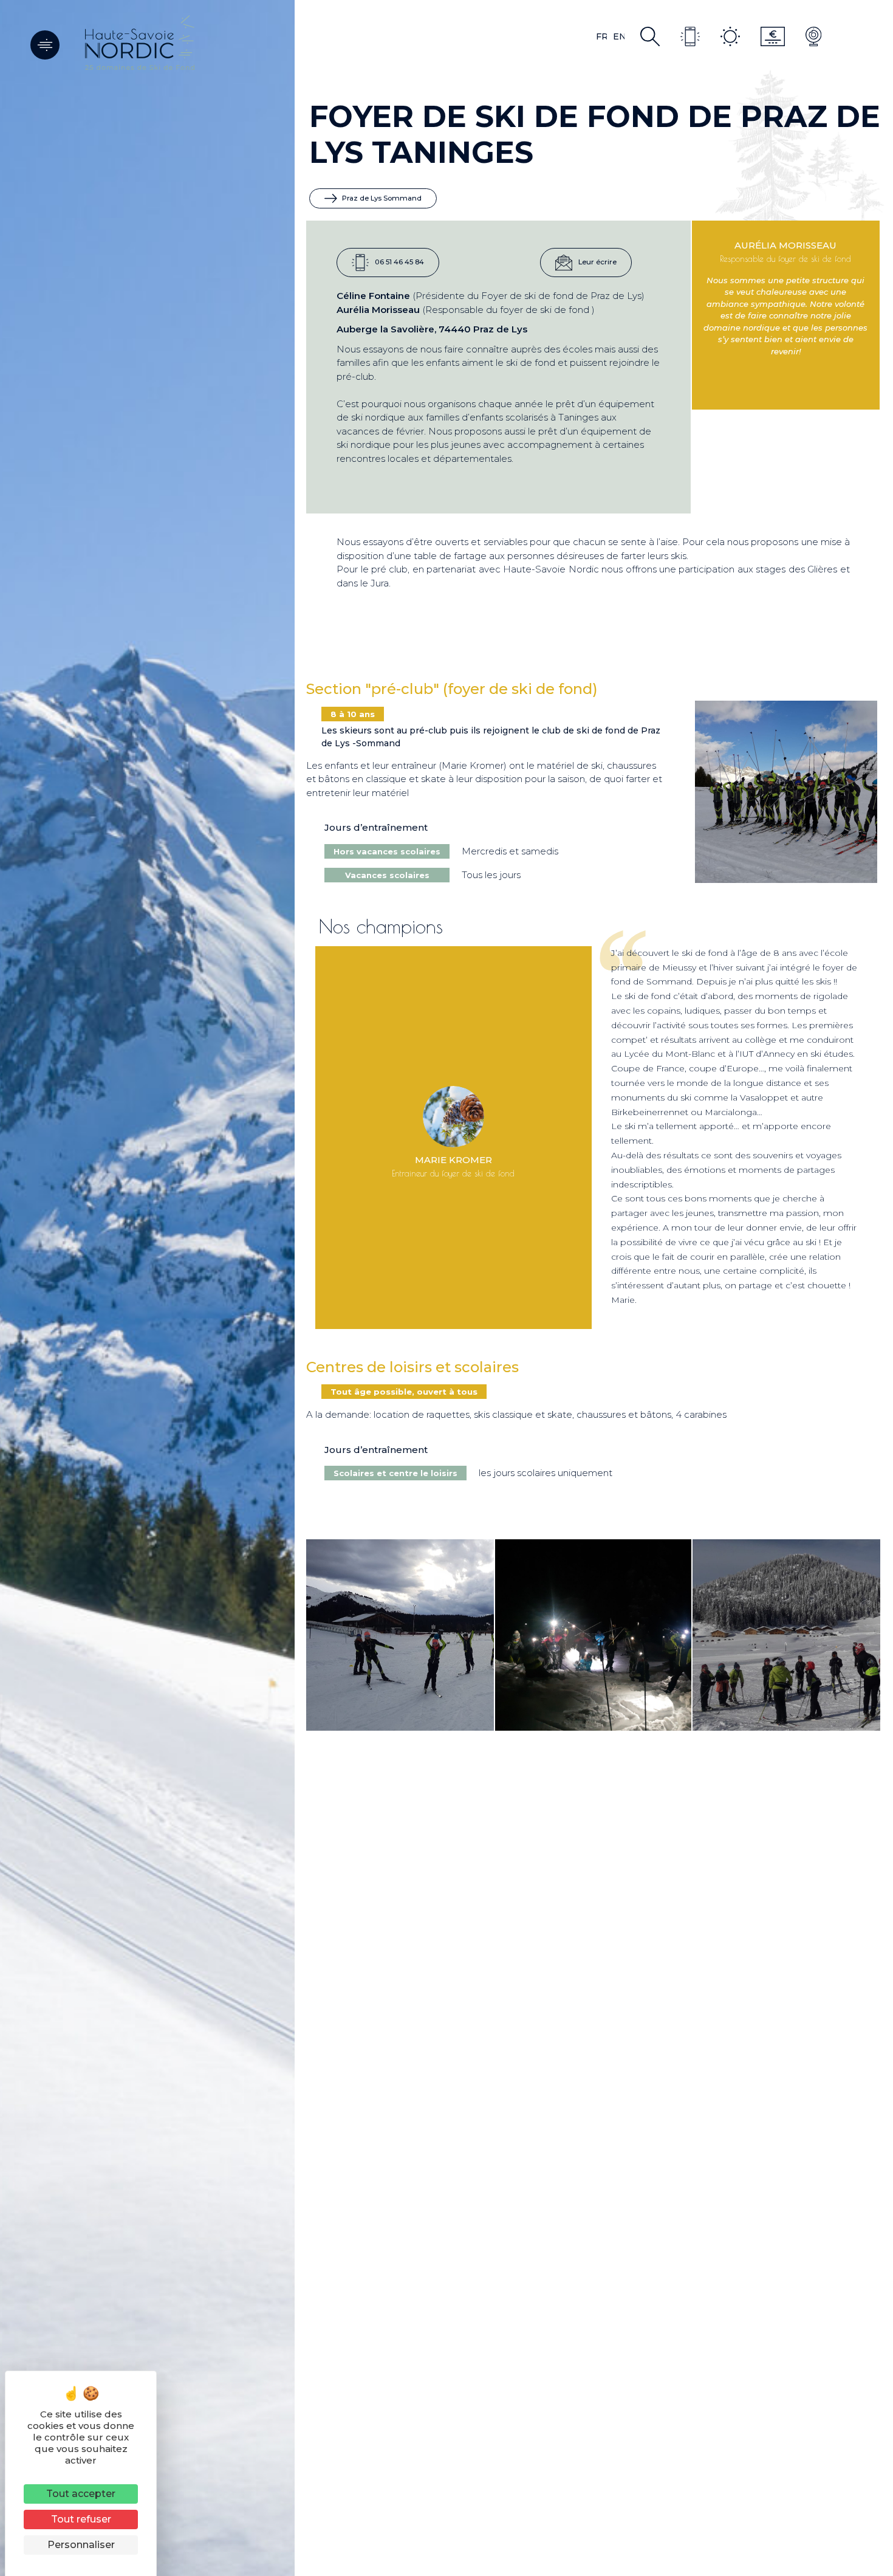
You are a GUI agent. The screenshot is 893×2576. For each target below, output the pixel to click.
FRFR (601, 36)
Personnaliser (81, 2545)
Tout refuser (81, 2519)
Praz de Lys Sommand (381, 198)
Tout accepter (81, 2494)
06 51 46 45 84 (399, 262)
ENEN (619, 36)
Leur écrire (597, 262)
